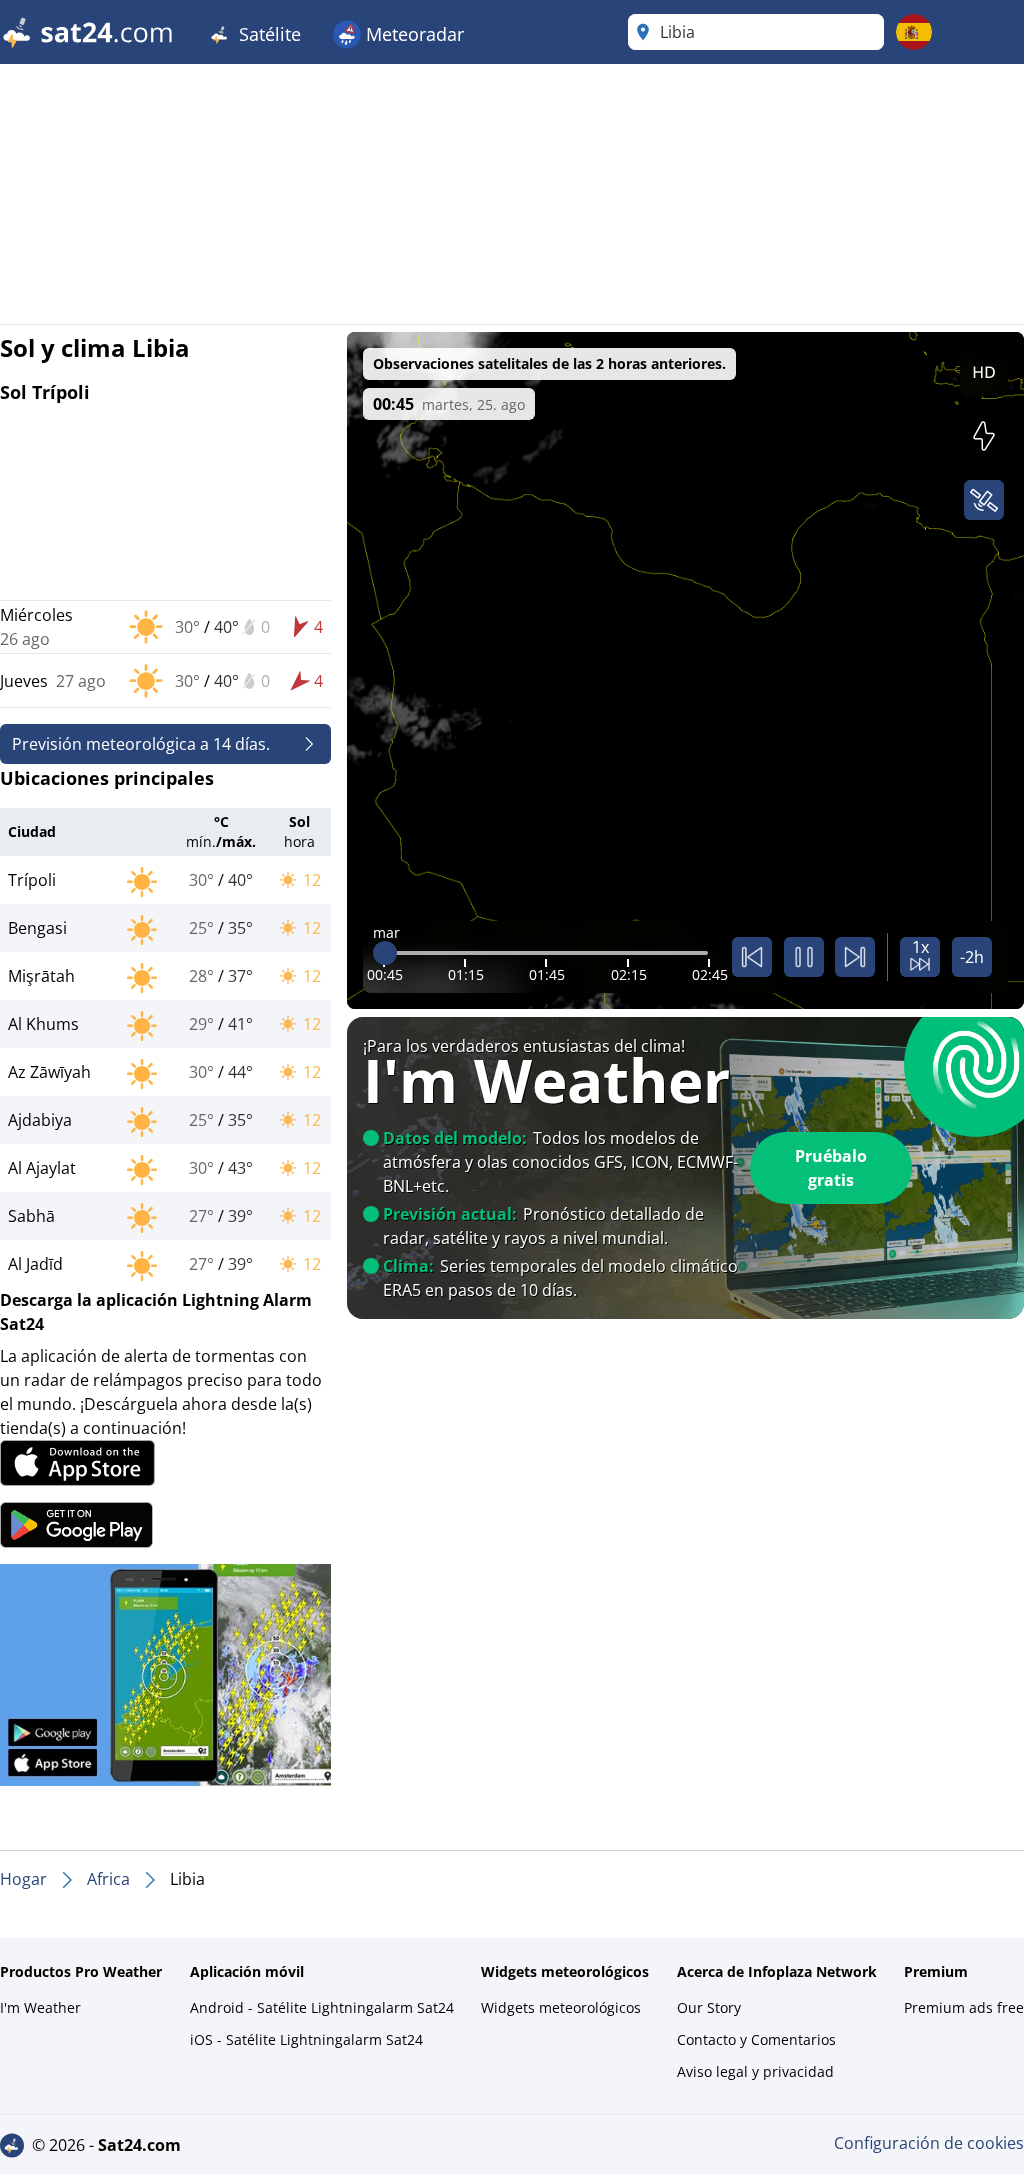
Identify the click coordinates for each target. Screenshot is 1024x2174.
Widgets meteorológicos (561, 2007)
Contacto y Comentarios (756, 2039)
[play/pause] (804, 957)
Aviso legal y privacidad (755, 2071)
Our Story (709, 2007)
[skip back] (752, 957)
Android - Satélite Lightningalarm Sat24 (322, 2007)
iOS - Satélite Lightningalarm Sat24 (306, 2039)
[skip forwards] (855, 957)
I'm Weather (40, 2007)
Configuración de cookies (929, 2143)
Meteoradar (412, 34)
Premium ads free (964, 2007)
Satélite (267, 34)
